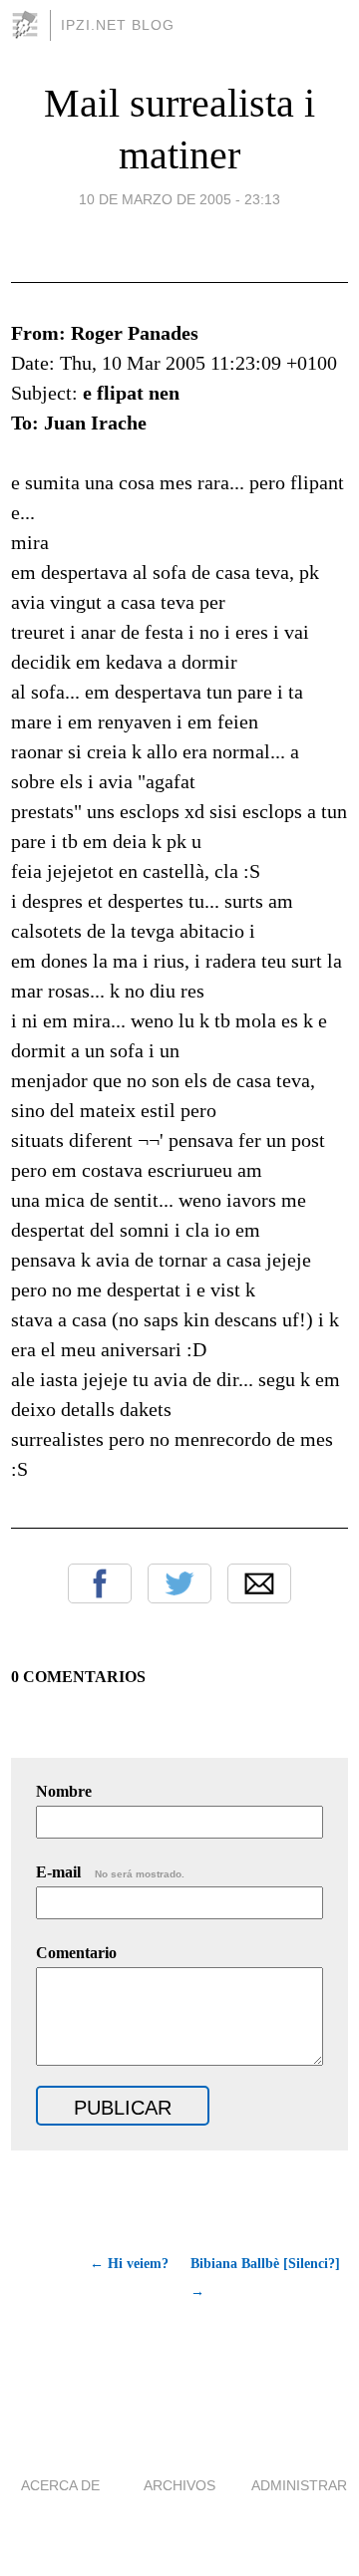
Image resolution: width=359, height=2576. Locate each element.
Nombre (64, 1791)
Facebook (100, 1583)
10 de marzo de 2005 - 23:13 (179, 199)
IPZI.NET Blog (118, 25)
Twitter (179, 1583)
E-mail (110, 1872)
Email (259, 1583)
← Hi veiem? (129, 2264)
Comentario (76, 1953)
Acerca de (60, 2485)
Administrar (299, 2485)
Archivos (179, 2485)
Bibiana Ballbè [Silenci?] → (265, 2278)
